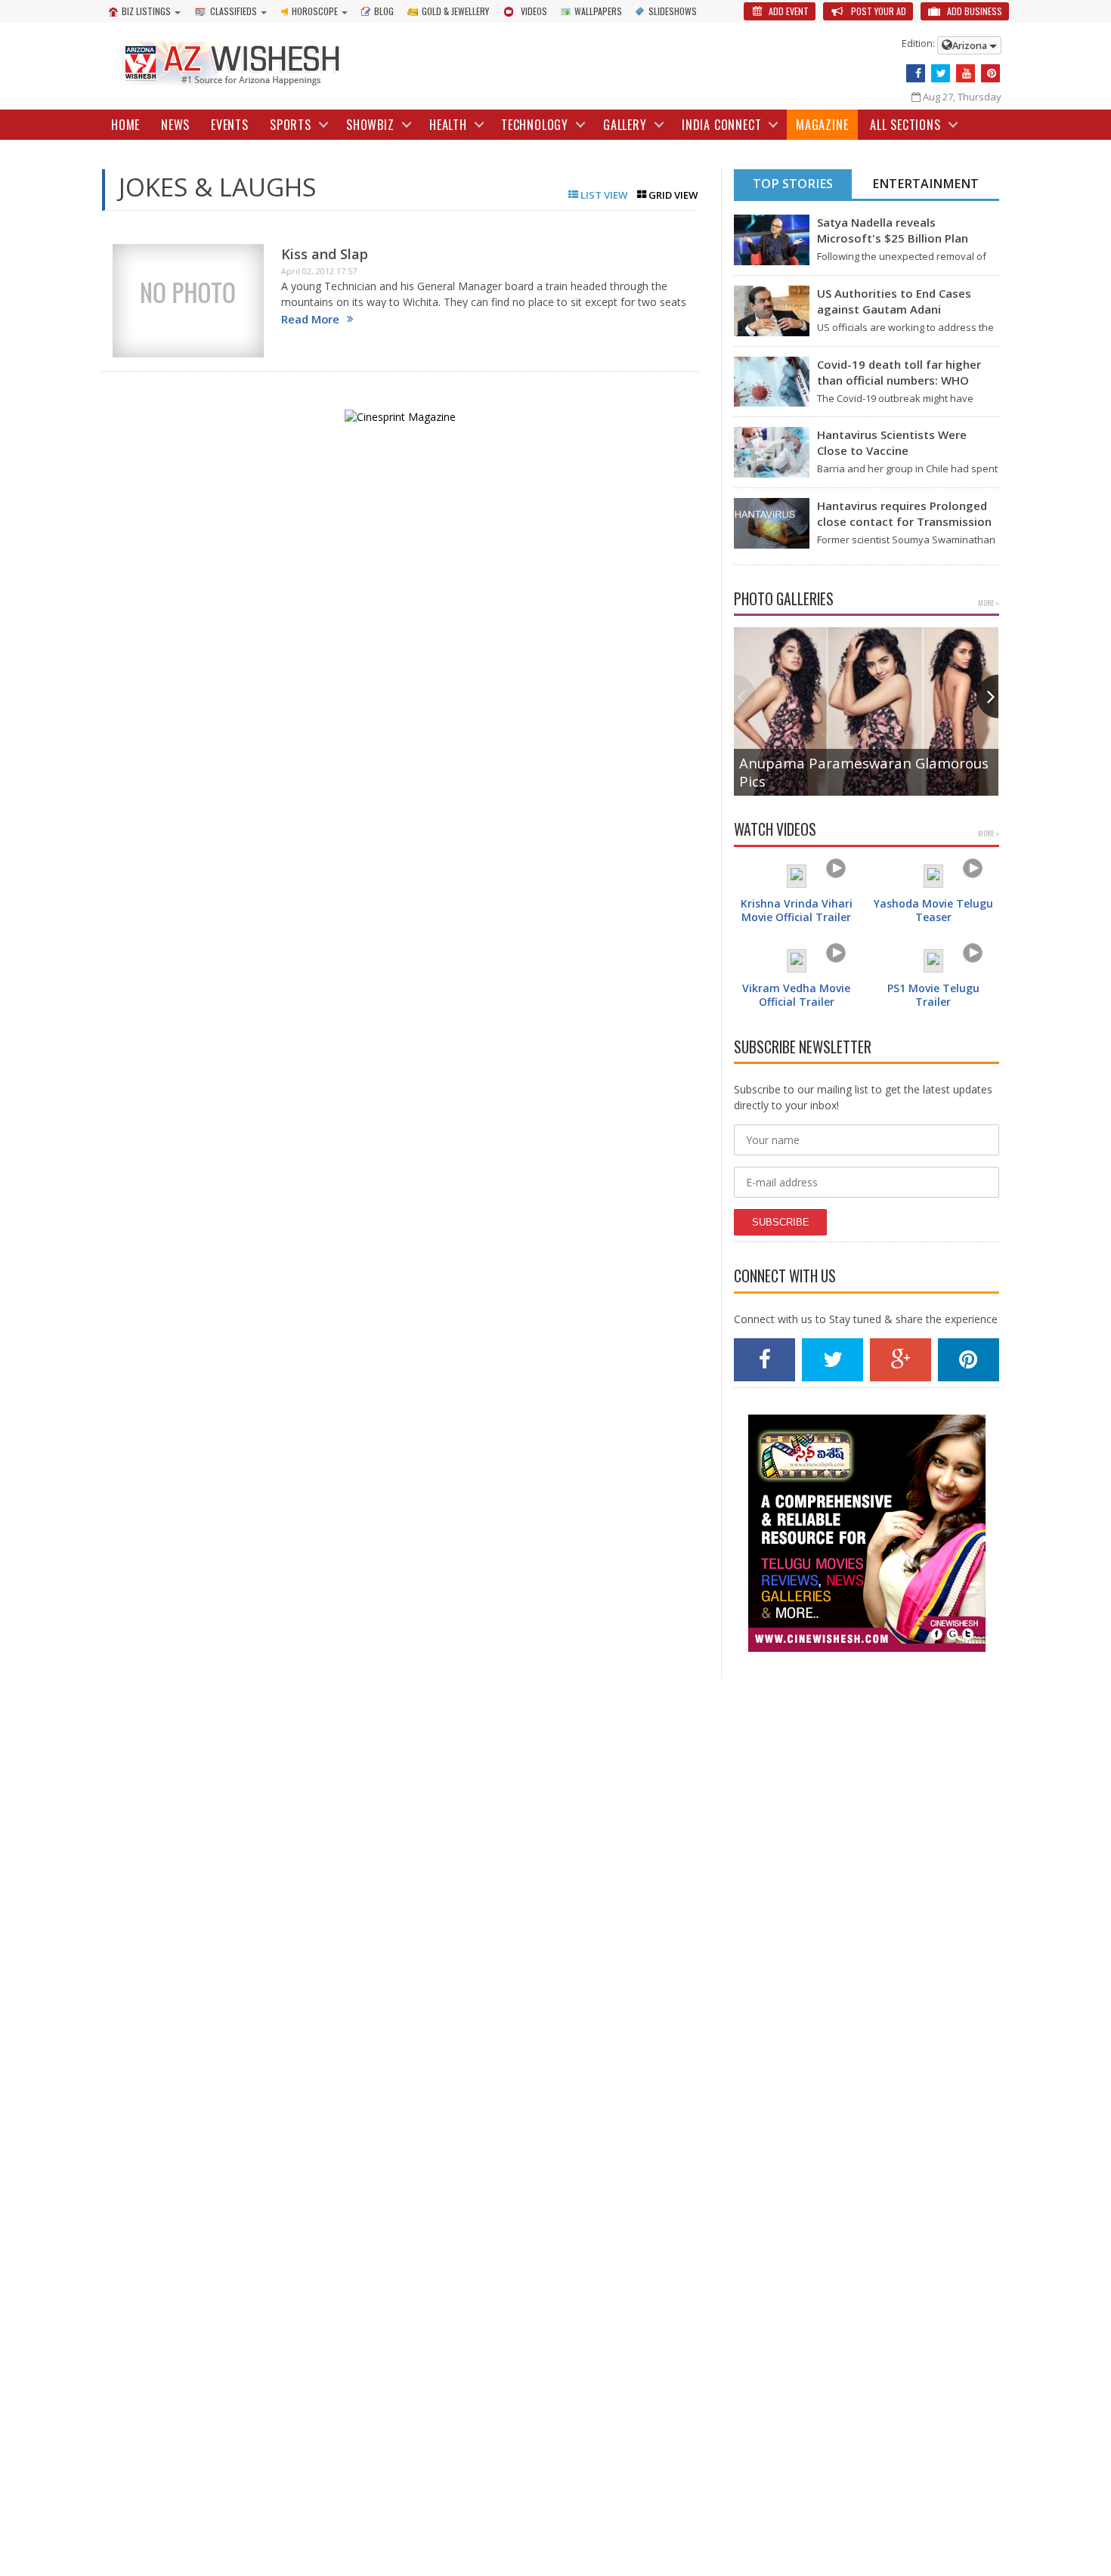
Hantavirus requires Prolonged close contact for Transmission (904, 513)
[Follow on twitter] (941, 73)
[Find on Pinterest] (990, 73)
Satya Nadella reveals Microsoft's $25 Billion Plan (893, 230)
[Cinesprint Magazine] (400, 409)
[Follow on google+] (901, 1360)
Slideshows (673, 11)
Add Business (973, 11)
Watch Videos (775, 829)
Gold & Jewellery (455, 11)
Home (125, 125)
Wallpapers (598, 11)
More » (989, 603)
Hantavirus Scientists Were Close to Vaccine (892, 442)
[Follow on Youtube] (966, 73)
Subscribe (781, 1222)
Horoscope (315, 11)
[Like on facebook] (916, 73)
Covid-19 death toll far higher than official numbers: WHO (899, 372)
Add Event (788, 11)
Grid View (672, 195)
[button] (987, 696)
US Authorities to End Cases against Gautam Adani (894, 301)
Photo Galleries (784, 599)
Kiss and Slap (325, 254)
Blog (384, 11)
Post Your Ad (877, 11)
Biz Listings (146, 11)
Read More (310, 319)
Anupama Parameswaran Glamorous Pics (864, 772)
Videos (534, 11)
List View (603, 195)
